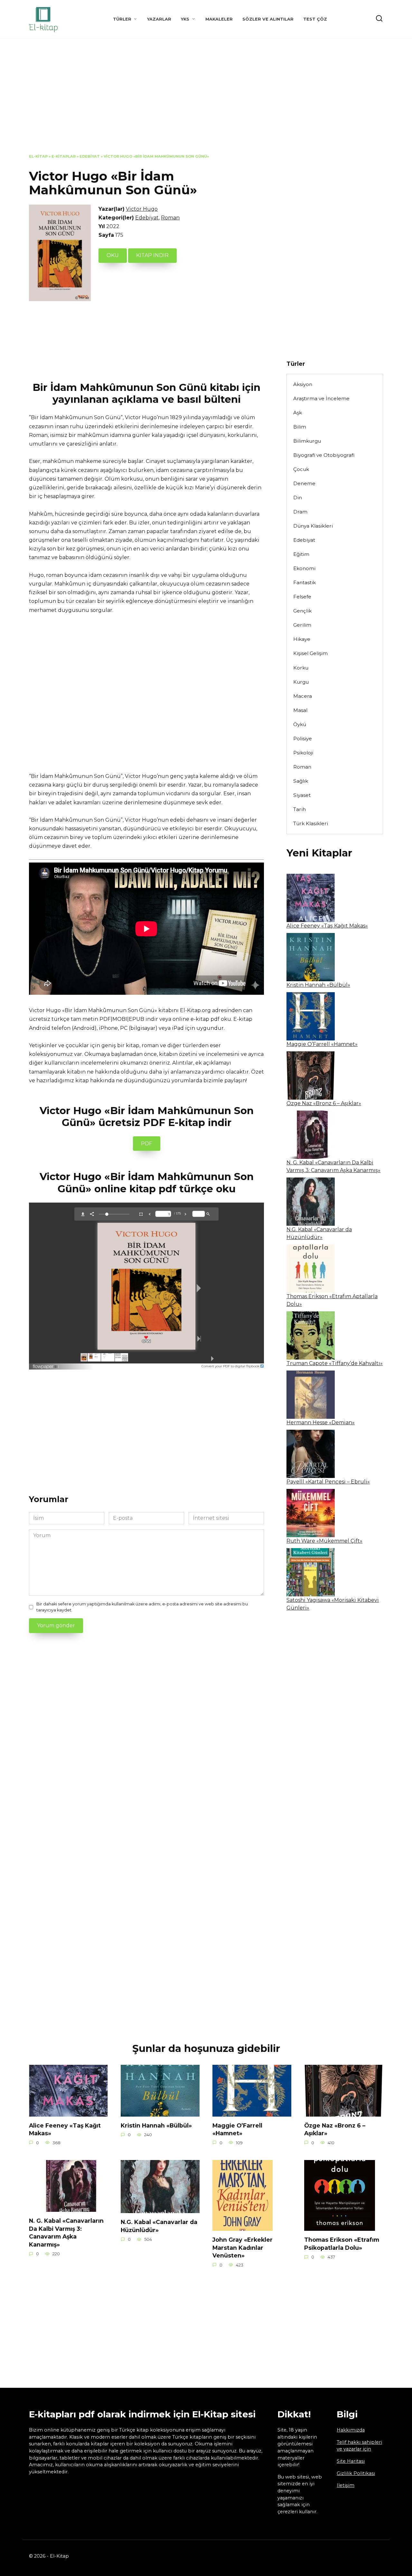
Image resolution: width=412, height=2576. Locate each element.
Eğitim (301, 554)
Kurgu (301, 682)
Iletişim (346, 2485)
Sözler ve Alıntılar (268, 19)
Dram (300, 512)
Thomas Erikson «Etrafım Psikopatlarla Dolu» (342, 2244)
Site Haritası (351, 2461)
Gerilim (302, 625)
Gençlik (302, 611)
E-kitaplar (64, 156)
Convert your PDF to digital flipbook (231, 1366)
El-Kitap (38, 156)
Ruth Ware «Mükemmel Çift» (324, 1541)
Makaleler (219, 19)
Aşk (298, 413)
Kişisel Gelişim (310, 653)
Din (298, 498)
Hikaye (302, 639)
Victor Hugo (142, 209)
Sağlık (301, 781)
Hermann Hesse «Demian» (321, 1422)
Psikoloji (303, 753)
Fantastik (304, 582)
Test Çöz (315, 19)
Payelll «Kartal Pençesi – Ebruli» (328, 1482)
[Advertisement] (206, 101)
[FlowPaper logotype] (46, 1365)
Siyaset (302, 795)
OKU (113, 255)
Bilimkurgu (307, 441)
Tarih (300, 809)
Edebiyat (90, 156)
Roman (170, 218)
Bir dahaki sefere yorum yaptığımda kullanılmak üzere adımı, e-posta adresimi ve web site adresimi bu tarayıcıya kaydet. (142, 1607)
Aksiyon (303, 384)
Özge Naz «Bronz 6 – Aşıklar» (324, 1103)
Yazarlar (159, 19)
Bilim (300, 427)
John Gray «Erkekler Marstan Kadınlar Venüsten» (243, 2248)
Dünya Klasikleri (313, 526)
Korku (301, 668)
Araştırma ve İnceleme (321, 398)
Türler (122, 19)
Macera (303, 696)
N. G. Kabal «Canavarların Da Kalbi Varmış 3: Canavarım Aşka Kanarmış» (66, 2233)
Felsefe (302, 597)
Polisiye (303, 739)
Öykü (300, 724)
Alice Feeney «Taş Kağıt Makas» (327, 926)
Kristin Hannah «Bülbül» (318, 985)
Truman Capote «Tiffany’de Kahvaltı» (335, 1363)
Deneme (304, 483)
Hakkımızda (351, 2430)
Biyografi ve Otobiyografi (324, 455)
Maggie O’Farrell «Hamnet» (322, 1044)
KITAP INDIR (152, 255)
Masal (300, 710)
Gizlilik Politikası (356, 2473)
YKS (185, 19)
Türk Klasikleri (311, 823)
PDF (147, 1144)
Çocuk (301, 469)
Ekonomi (304, 568)
